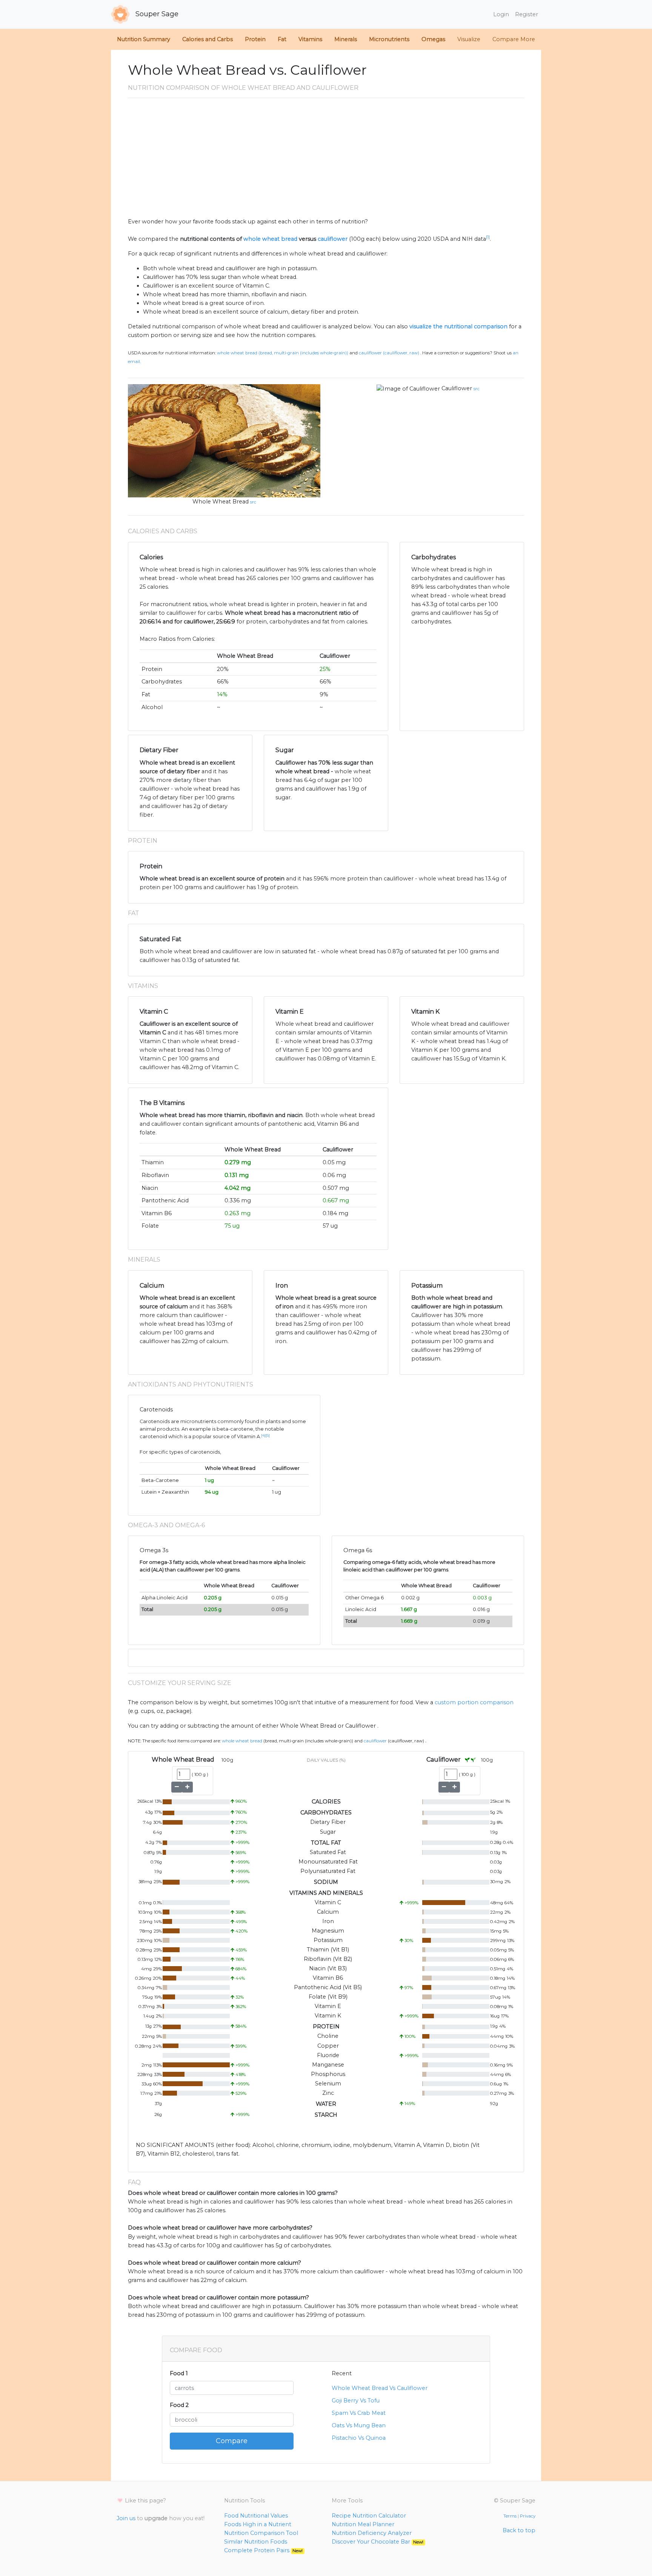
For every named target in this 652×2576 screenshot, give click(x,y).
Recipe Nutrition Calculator (369, 2516)
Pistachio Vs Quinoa (359, 2438)
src (253, 502)
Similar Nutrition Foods (256, 2542)
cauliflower (333, 239)
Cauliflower (457, 388)
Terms (510, 2516)
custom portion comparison (474, 1702)
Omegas (433, 39)
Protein (255, 39)
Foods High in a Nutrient (258, 2524)
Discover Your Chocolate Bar (378, 2542)
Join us (126, 2518)
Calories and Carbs (208, 39)
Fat (282, 39)
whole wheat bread (270, 239)
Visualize (469, 39)
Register (527, 14)
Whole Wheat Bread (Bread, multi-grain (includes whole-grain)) (283, 353)
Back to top (519, 2530)
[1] (488, 237)
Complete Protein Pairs (263, 2550)
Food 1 (179, 2373)
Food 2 (179, 2405)
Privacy (528, 2516)
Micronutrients (389, 39)
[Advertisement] (326, 161)
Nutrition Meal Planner (363, 2524)
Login (501, 14)
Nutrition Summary (144, 39)
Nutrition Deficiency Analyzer (372, 2533)
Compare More (514, 39)
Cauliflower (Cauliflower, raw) (389, 353)
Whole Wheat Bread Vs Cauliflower (380, 2388)
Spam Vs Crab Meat (359, 2413)
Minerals (346, 39)
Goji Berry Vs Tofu (356, 2401)
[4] (263, 1435)
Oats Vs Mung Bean (359, 2425)
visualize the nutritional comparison (458, 326)
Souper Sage (156, 14)
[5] (268, 1435)
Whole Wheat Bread (221, 502)
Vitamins (310, 39)
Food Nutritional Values (256, 2516)
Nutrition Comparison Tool (261, 2533)
